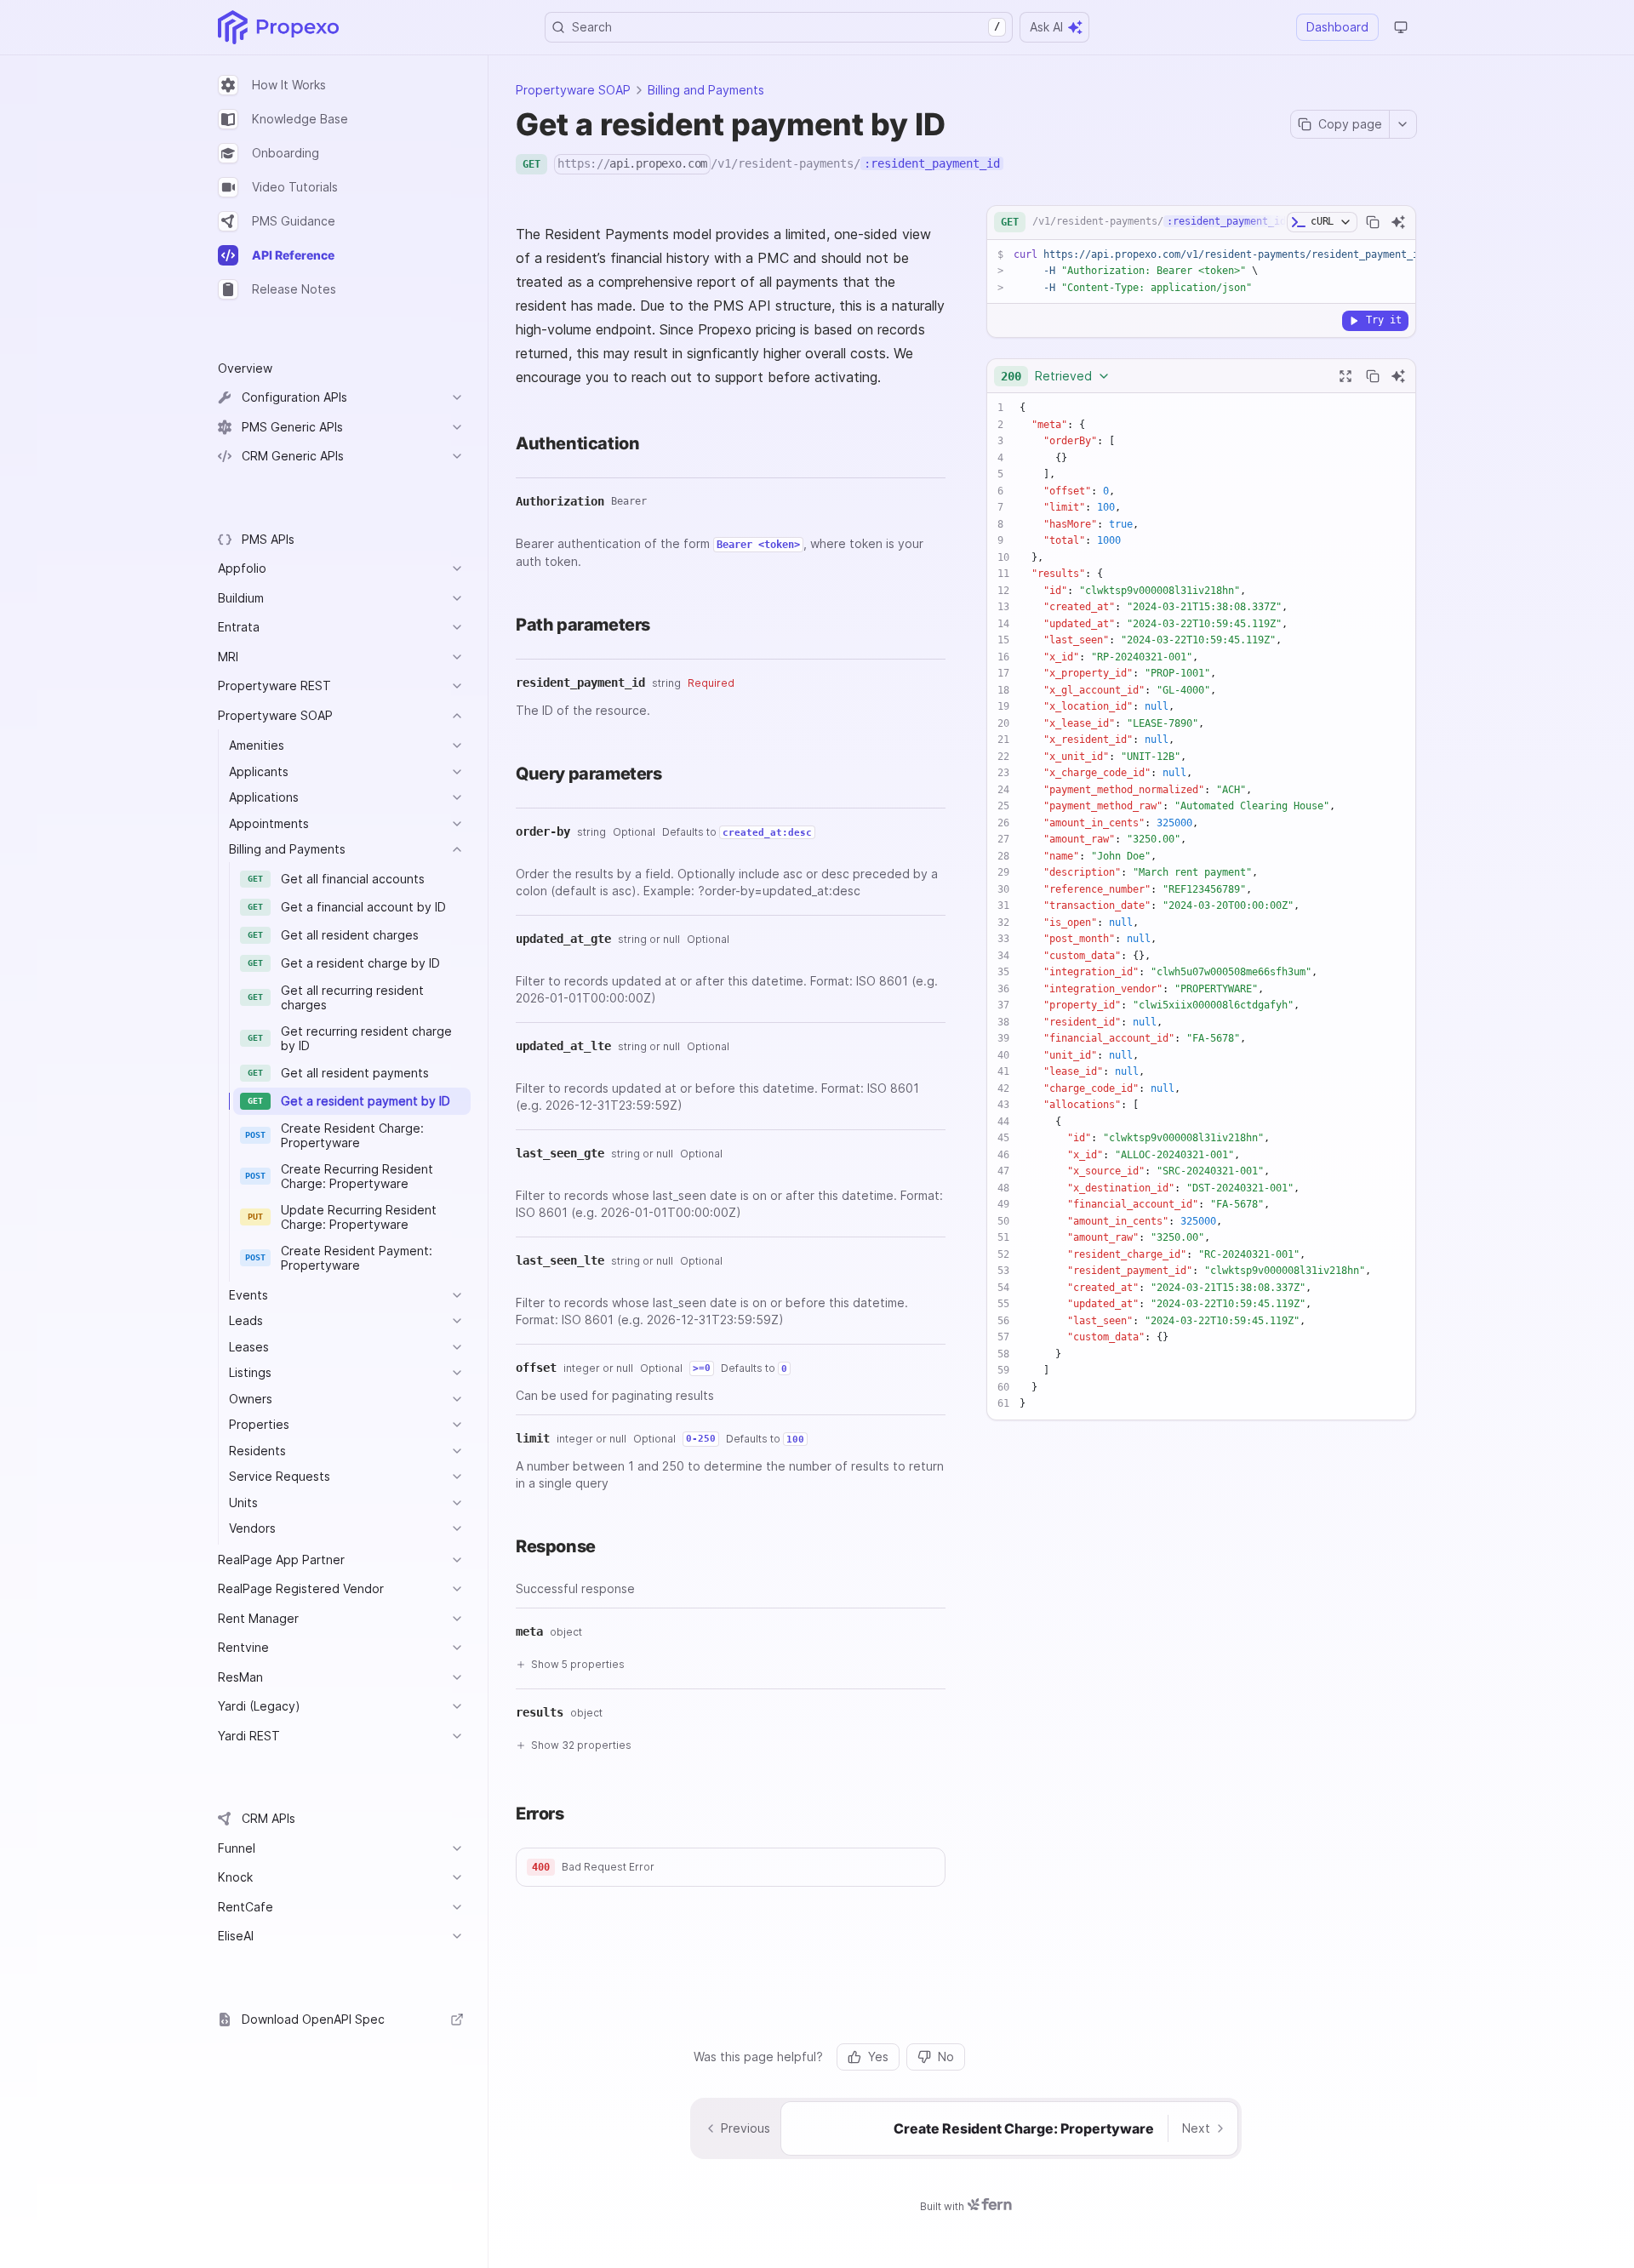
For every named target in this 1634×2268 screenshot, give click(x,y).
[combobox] (1056, 376)
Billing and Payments (706, 90)
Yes (878, 2057)
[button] (731, 1867)
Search (786, 27)
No (946, 2057)
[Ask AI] (1398, 222)
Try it (1384, 320)
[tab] (341, 85)
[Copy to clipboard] (1373, 222)
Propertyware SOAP (573, 90)
